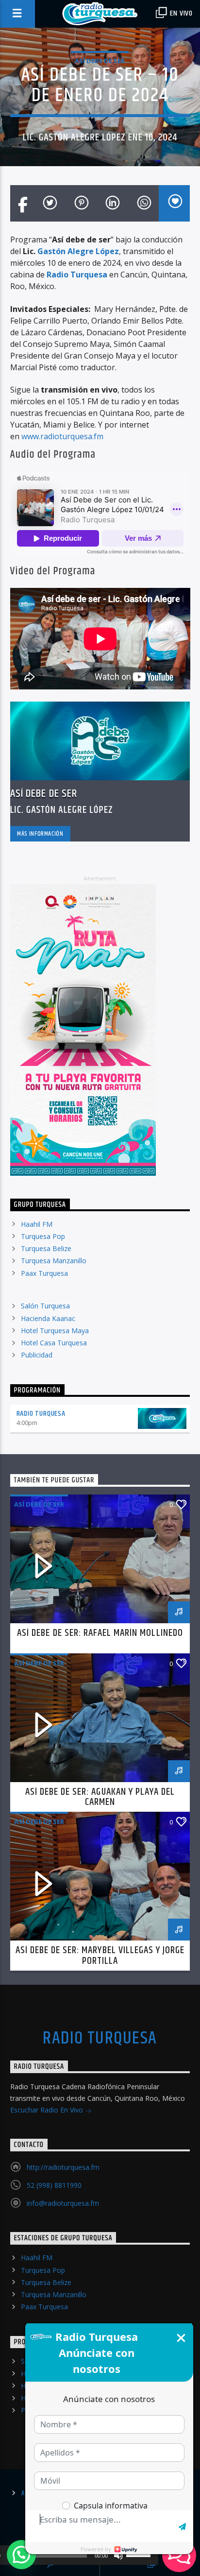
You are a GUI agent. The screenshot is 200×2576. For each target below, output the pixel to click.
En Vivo (181, 13)
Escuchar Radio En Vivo (48, 2110)
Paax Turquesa (44, 1273)
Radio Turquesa (41, 1414)
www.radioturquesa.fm (62, 436)
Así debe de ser (100, 61)
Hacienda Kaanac (48, 1318)
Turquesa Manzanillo (54, 1261)
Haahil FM (37, 1224)
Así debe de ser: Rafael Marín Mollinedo (100, 1633)
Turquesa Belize (46, 1248)
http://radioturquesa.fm (63, 2167)
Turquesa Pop (43, 1236)
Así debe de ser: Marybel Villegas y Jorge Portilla (100, 1956)
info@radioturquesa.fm (63, 2203)
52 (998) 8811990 (54, 2185)
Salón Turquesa (45, 1306)
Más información (40, 834)
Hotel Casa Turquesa (54, 1343)
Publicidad (37, 1355)
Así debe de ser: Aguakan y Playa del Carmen (100, 1797)
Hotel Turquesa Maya (55, 1331)
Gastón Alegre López (78, 251)
